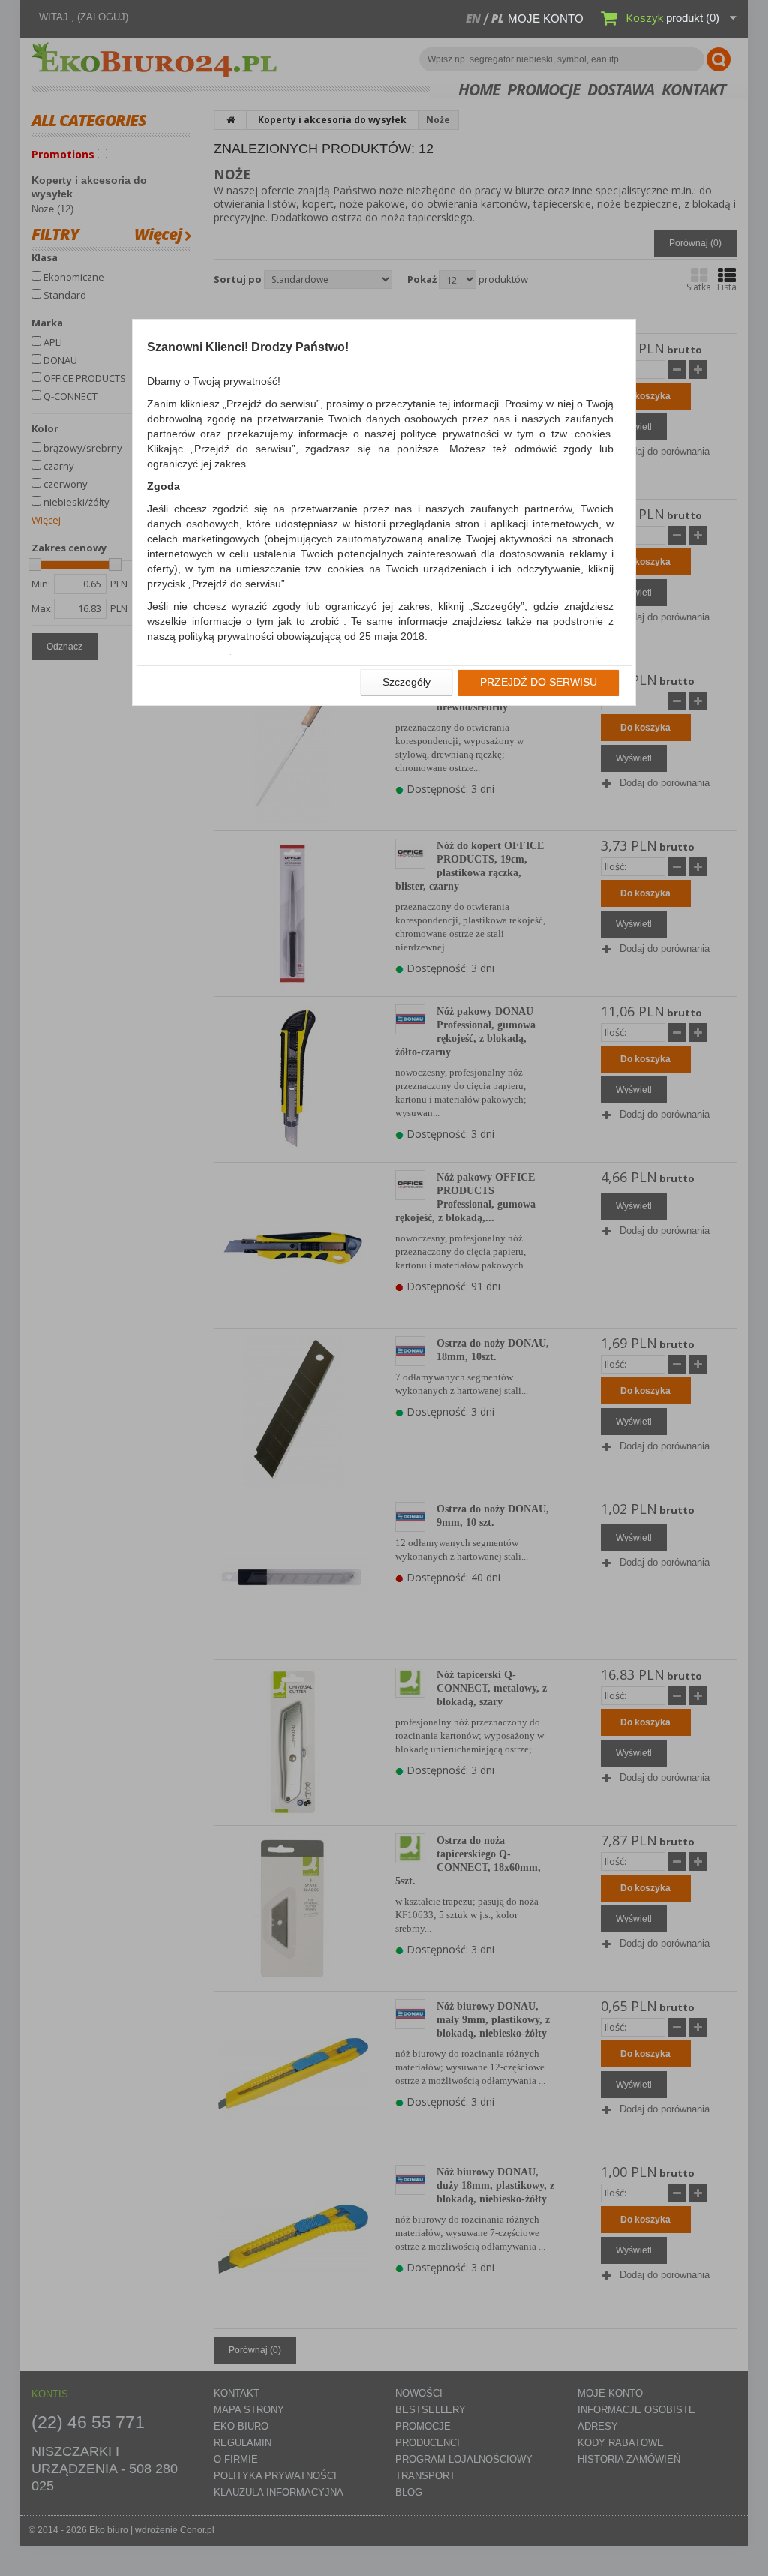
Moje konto (546, 18)
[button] (406, 683)
